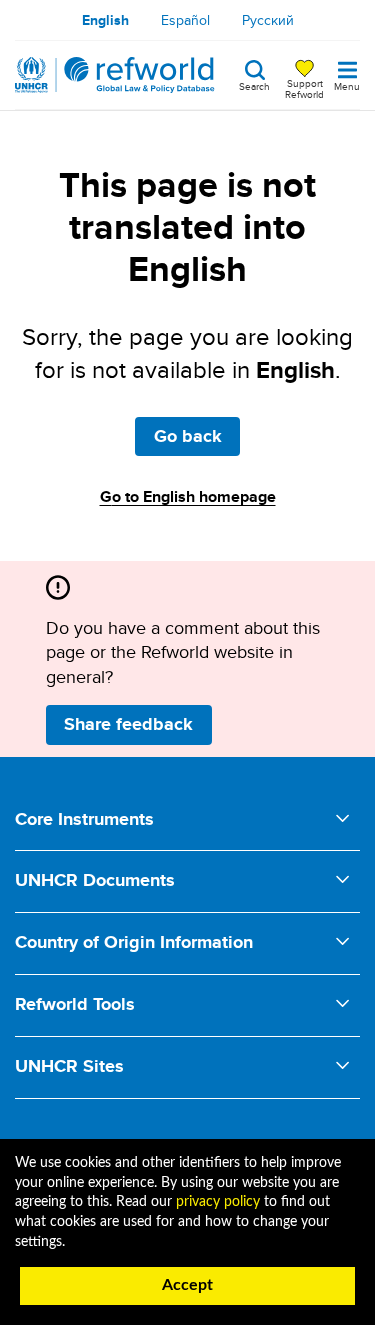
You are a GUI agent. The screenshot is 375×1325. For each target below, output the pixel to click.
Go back (188, 436)
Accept (187, 1285)
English (105, 20)
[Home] (115, 75)
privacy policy (218, 1202)
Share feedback (128, 724)
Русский (268, 20)
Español (185, 20)
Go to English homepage (188, 496)
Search (254, 85)
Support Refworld (304, 88)
